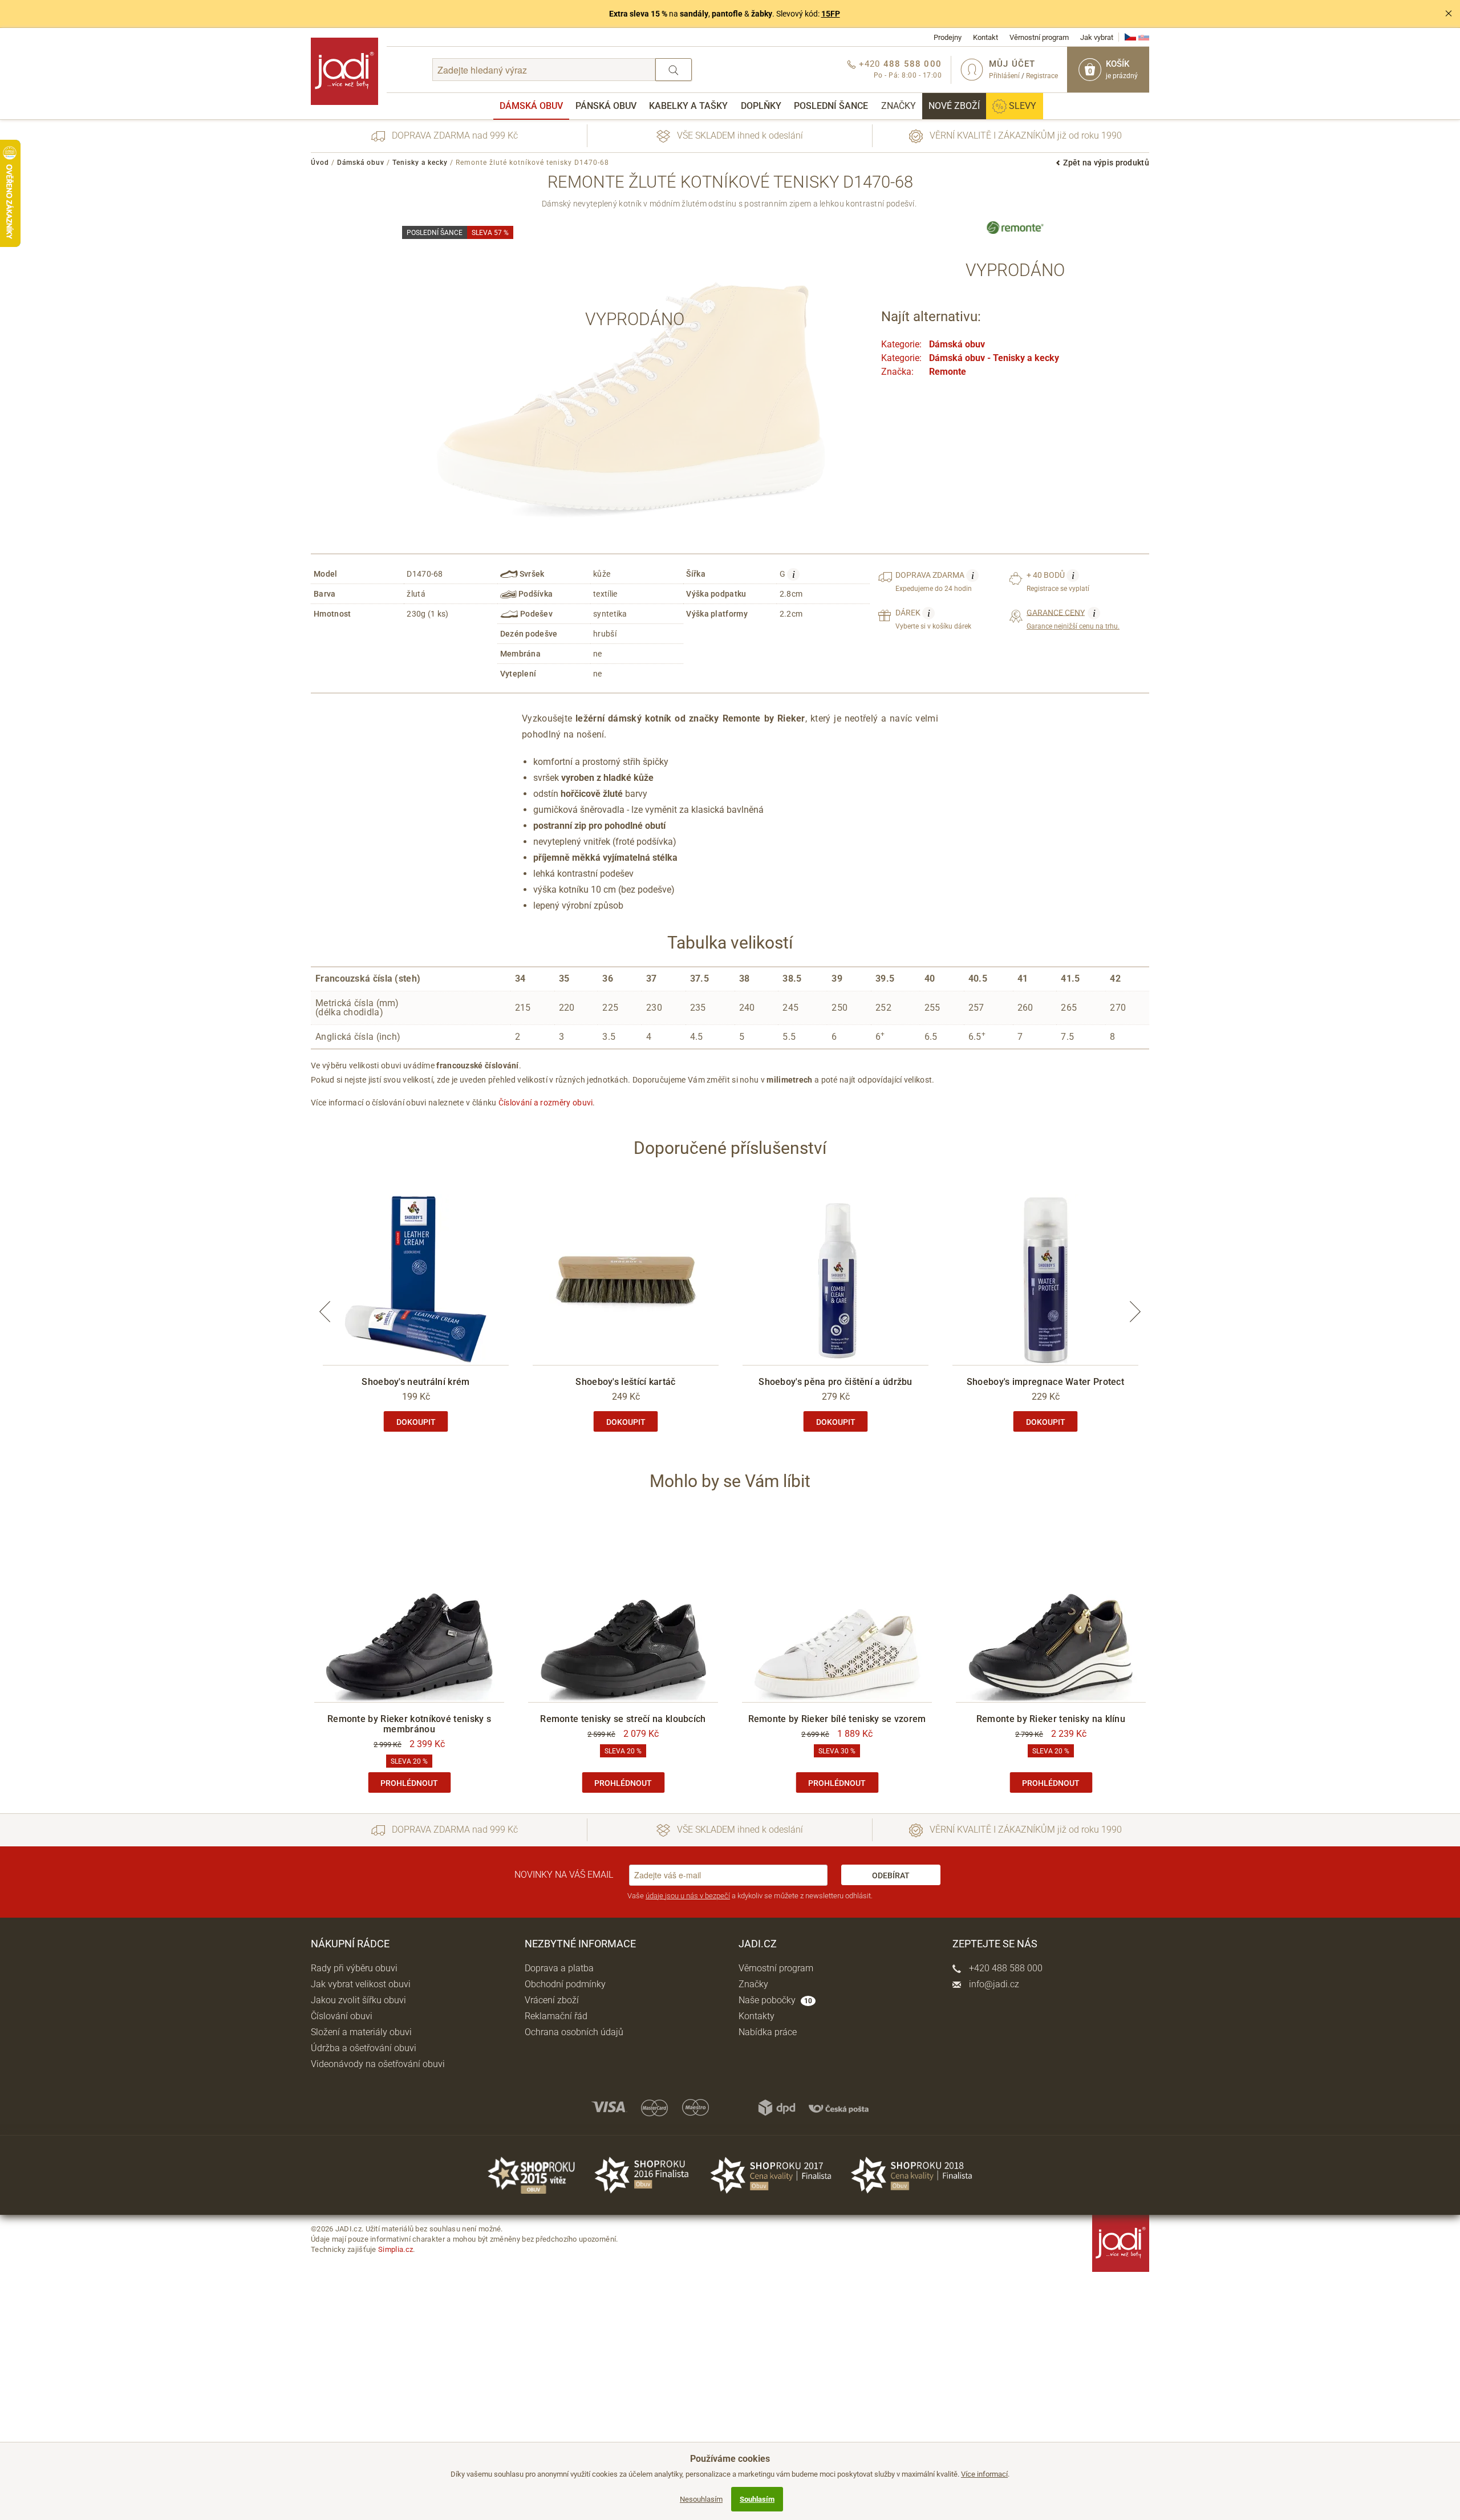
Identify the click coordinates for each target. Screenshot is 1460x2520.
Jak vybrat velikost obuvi (361, 1984)
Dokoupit (416, 1422)
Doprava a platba (559, 1968)
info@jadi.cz (993, 1984)
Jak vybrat (1097, 37)
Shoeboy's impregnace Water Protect (1045, 1382)
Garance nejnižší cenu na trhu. (1073, 619)
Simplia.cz (396, 2249)
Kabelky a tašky (688, 106)
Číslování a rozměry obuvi (546, 1103)
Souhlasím (757, 2499)
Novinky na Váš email (564, 1875)
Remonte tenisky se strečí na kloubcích (623, 1719)
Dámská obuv (531, 106)
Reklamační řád (556, 2016)
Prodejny (948, 37)
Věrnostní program (1039, 37)
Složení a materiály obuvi (361, 2032)
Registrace (1042, 76)
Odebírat (891, 1875)
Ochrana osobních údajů (574, 2032)
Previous (325, 1312)
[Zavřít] (1449, 14)
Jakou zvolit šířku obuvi (358, 2000)
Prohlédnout (409, 1783)
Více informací (984, 2474)
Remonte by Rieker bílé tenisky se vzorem (837, 1719)
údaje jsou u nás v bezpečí (688, 1896)
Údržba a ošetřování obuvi (364, 2048)
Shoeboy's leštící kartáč (625, 1382)
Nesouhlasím (701, 2499)
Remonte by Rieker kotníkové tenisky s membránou (409, 1724)
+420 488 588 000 (1005, 1968)
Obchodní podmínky (565, 1984)
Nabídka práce (768, 2032)
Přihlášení (1004, 76)
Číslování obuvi (342, 2016)
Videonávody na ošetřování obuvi (378, 2064)
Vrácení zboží (552, 2000)
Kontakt (985, 37)
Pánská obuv (606, 106)
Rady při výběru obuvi (354, 1968)
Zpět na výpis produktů (1106, 163)
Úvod (320, 163)
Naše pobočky (775, 2000)
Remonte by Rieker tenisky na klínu (1051, 1719)
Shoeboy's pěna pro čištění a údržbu (836, 1382)
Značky (899, 106)
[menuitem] (531, 106)
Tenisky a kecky (420, 163)
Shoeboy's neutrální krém (415, 1382)
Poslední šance (831, 106)
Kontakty (757, 2016)
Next (1135, 1312)
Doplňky (761, 106)
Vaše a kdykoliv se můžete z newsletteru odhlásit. (750, 1896)
